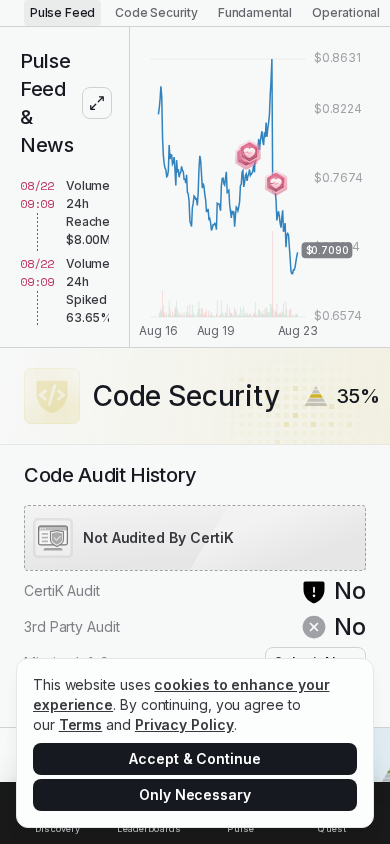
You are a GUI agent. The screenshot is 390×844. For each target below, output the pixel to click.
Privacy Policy (184, 724)
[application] (260, 187)
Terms (81, 724)
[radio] (62, 13)
